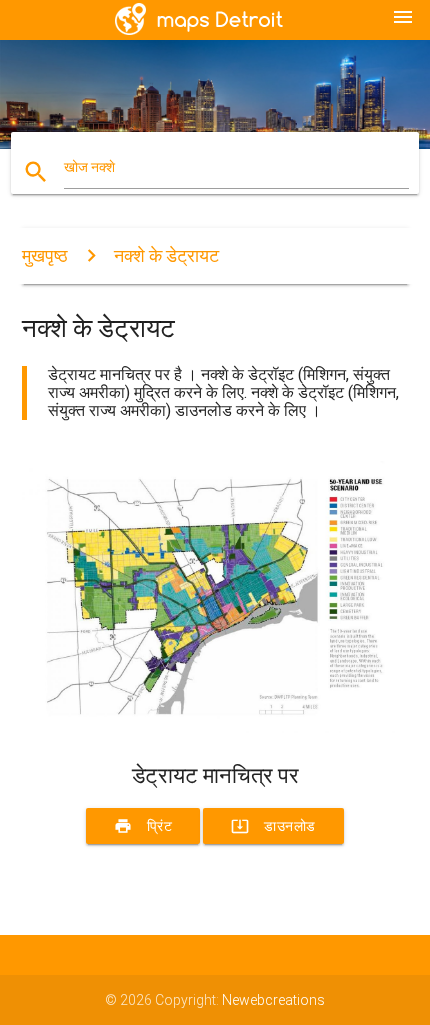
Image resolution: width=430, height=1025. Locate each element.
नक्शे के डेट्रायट (166, 255)
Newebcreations (273, 1000)
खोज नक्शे (89, 167)
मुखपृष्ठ (45, 255)
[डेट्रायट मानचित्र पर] (215, 728)
